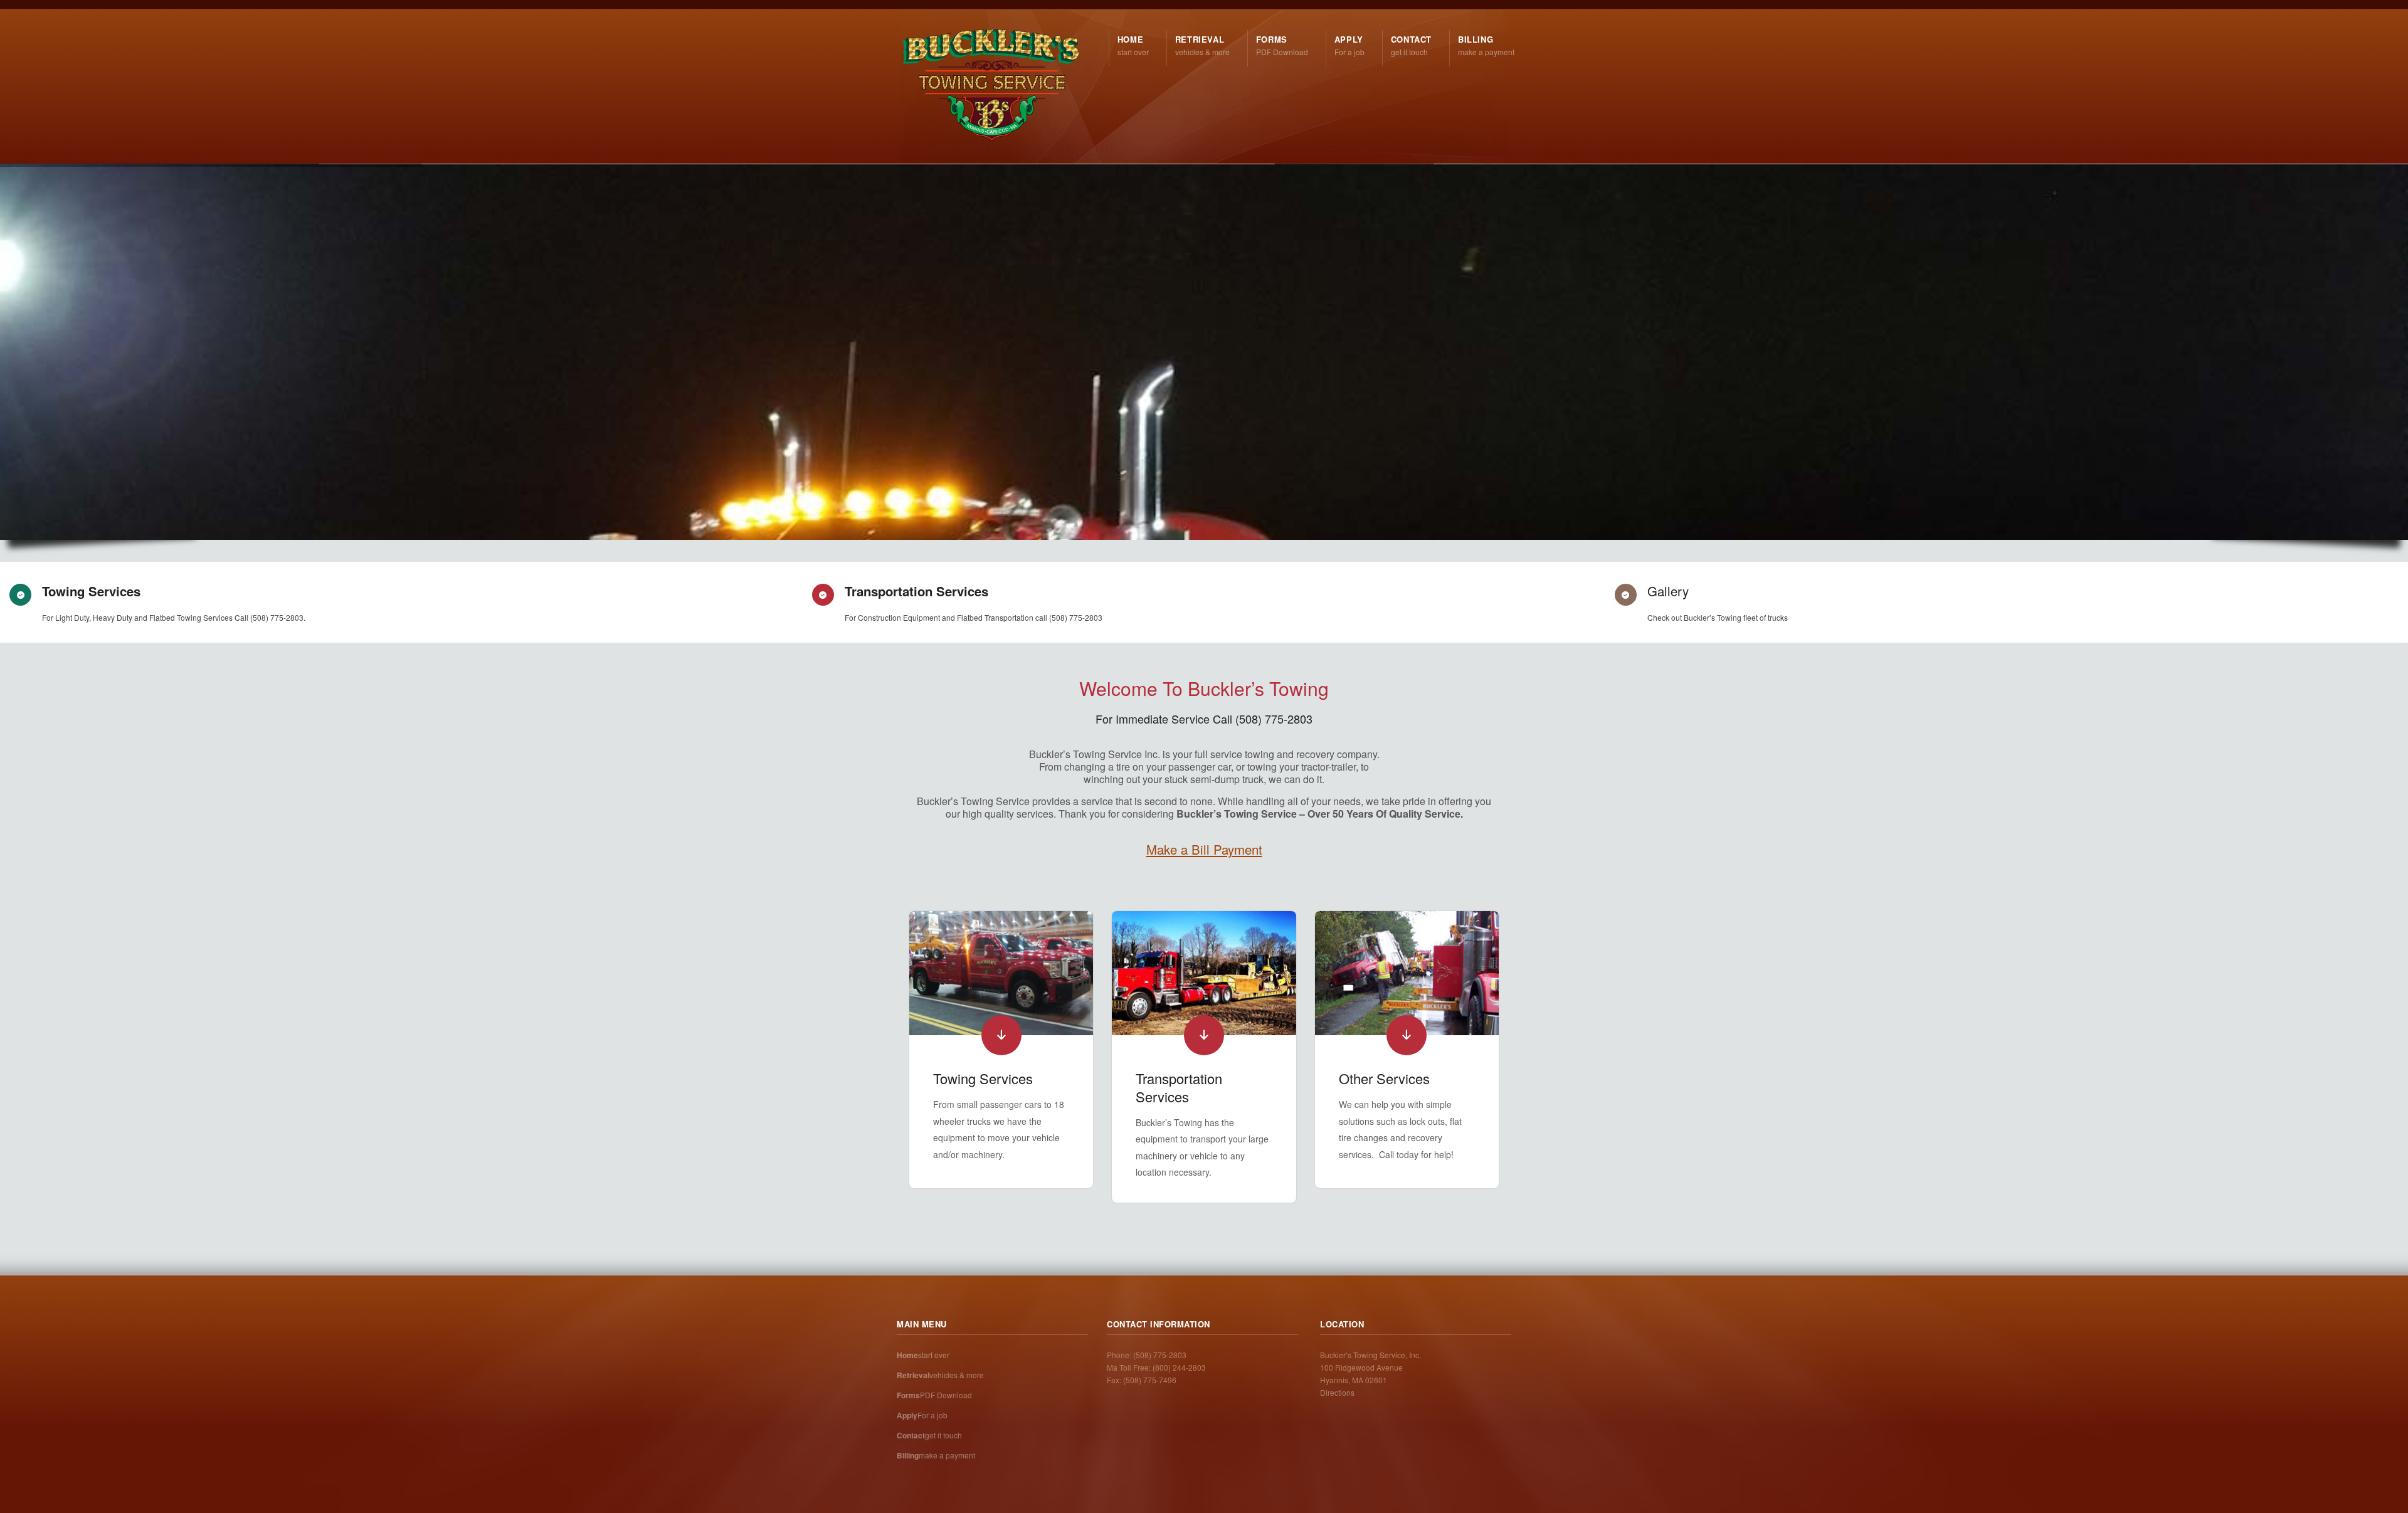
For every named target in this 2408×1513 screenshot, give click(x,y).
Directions (1337, 1392)
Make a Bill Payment (1204, 849)
